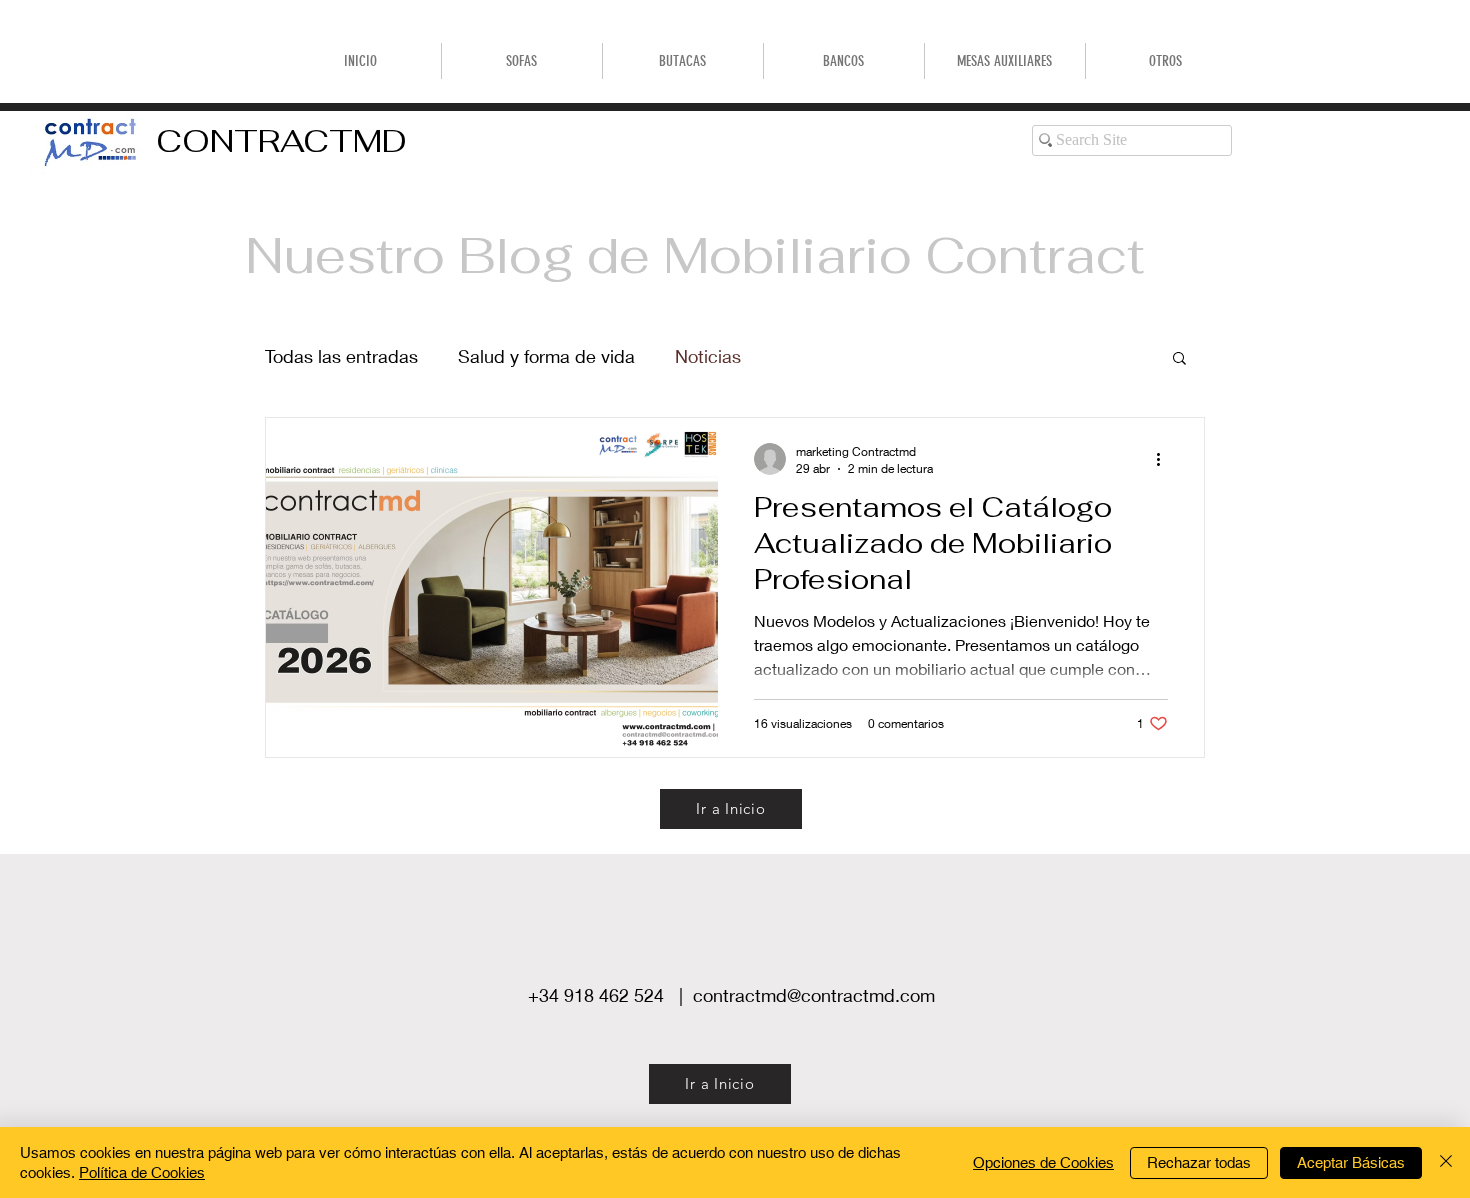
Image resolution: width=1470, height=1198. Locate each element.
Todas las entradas (341, 356)
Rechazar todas (1199, 1162)
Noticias (708, 356)
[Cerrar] (1446, 1162)
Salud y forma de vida (546, 356)
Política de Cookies (142, 1172)
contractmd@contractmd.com (814, 995)
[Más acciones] (1165, 459)
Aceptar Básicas (1351, 1162)
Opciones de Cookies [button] (1043, 1162)
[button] (844, 61)
